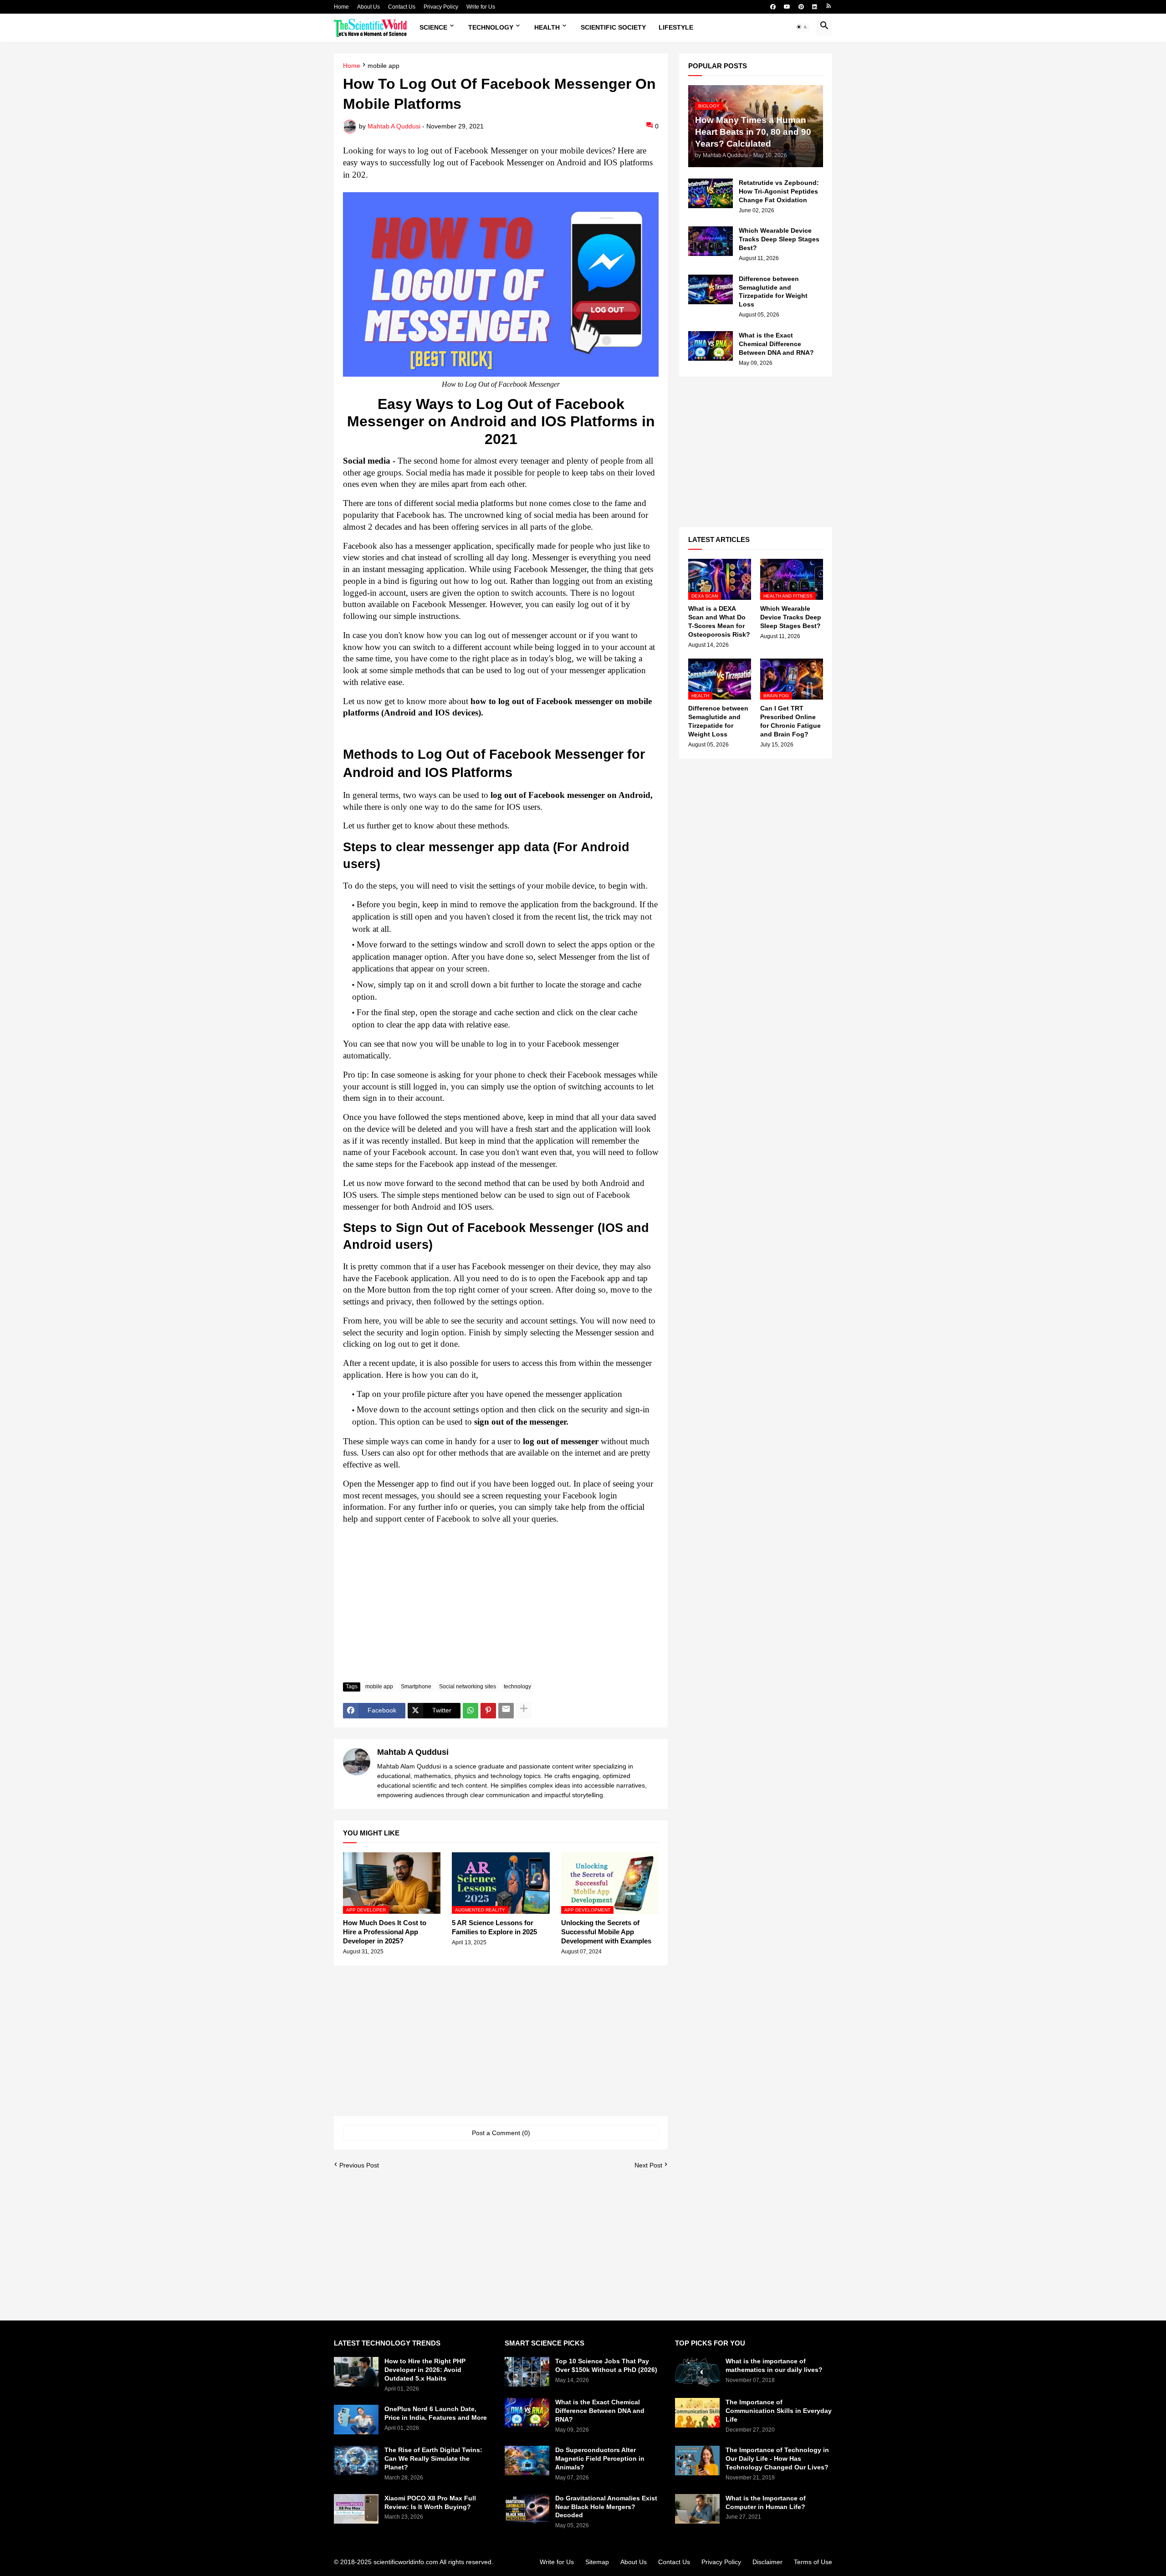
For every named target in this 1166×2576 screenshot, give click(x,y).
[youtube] (787, 7)
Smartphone (416, 1687)
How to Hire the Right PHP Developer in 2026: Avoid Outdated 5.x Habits (425, 2370)
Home (341, 7)
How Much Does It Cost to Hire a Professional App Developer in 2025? (385, 1932)
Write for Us (481, 7)
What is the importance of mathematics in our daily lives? (774, 2365)
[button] (802, 28)
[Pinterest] (488, 1711)
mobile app (384, 66)
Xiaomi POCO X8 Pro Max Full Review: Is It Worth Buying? (430, 2502)
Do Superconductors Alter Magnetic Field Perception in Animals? (600, 2458)
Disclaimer (767, 2562)
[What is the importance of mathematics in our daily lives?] (697, 2372)
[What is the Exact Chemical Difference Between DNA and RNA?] (711, 346)
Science (433, 27)
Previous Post (359, 2165)
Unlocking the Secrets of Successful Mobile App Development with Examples (606, 1932)
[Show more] (524, 1711)
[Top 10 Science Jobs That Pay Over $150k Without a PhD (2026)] (527, 2372)
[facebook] (773, 7)
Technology (491, 27)
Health (547, 27)
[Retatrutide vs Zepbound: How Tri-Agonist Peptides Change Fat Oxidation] (711, 193)
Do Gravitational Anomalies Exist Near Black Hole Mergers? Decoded (606, 2507)
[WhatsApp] (470, 1711)
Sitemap (597, 2562)
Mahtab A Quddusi (413, 1752)
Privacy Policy (441, 7)
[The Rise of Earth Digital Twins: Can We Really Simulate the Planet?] (356, 2461)
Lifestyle (676, 27)
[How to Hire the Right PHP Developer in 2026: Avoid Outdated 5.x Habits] (356, 2372)
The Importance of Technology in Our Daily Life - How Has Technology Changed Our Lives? (777, 2458)
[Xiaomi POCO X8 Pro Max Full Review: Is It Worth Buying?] (356, 2509)
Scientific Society (613, 27)
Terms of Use (813, 2562)
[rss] (829, 7)
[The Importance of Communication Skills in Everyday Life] (697, 2413)
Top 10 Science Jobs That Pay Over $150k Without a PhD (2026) (606, 2365)
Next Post (648, 2165)
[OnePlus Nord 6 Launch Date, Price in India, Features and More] (356, 2420)
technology (517, 1687)
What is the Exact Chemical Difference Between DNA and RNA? (776, 344)
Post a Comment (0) (501, 2133)
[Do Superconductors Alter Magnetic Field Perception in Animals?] (527, 2461)
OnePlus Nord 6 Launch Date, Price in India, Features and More (436, 2413)
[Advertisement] (501, 1607)
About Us (368, 7)
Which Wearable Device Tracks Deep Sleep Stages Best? (779, 239)
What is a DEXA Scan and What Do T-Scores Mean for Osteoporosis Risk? (719, 621)
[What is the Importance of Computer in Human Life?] (697, 2509)
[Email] (506, 1711)
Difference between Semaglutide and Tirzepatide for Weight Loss (773, 292)
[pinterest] (801, 7)
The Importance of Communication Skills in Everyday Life (779, 2411)
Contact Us (402, 7)
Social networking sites (468, 1687)
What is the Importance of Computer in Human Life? (766, 2502)
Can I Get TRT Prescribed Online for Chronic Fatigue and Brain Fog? (790, 721)
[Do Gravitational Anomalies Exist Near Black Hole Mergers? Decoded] (527, 2509)
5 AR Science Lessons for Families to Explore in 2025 (494, 1927)
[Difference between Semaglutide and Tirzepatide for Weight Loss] (711, 289)
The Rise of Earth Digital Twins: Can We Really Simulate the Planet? (433, 2458)
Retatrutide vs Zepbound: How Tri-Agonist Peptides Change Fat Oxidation (779, 191)
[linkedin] (815, 7)
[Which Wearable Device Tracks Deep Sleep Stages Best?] (711, 241)
